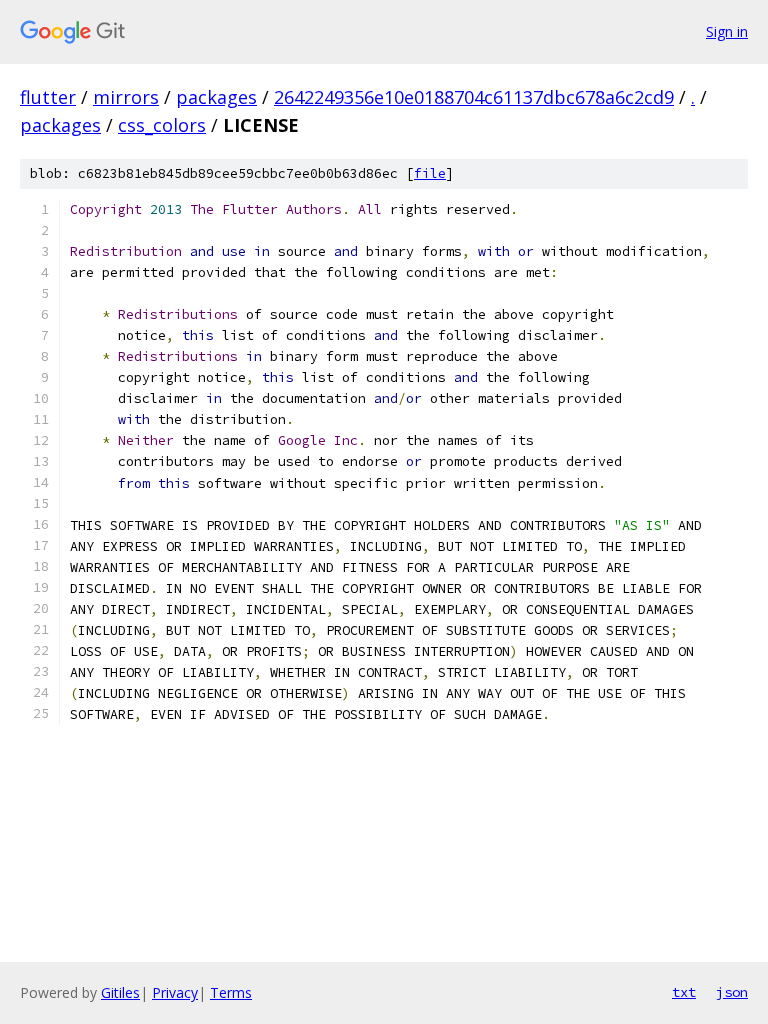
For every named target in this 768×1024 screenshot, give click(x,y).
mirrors (126, 97)
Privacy (175, 992)
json (732, 992)
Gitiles (120, 992)
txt (684, 992)
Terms (231, 992)
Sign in (727, 31)
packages (216, 97)
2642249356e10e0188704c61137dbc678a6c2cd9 (474, 97)
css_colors (162, 125)
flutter (48, 97)
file (430, 173)
